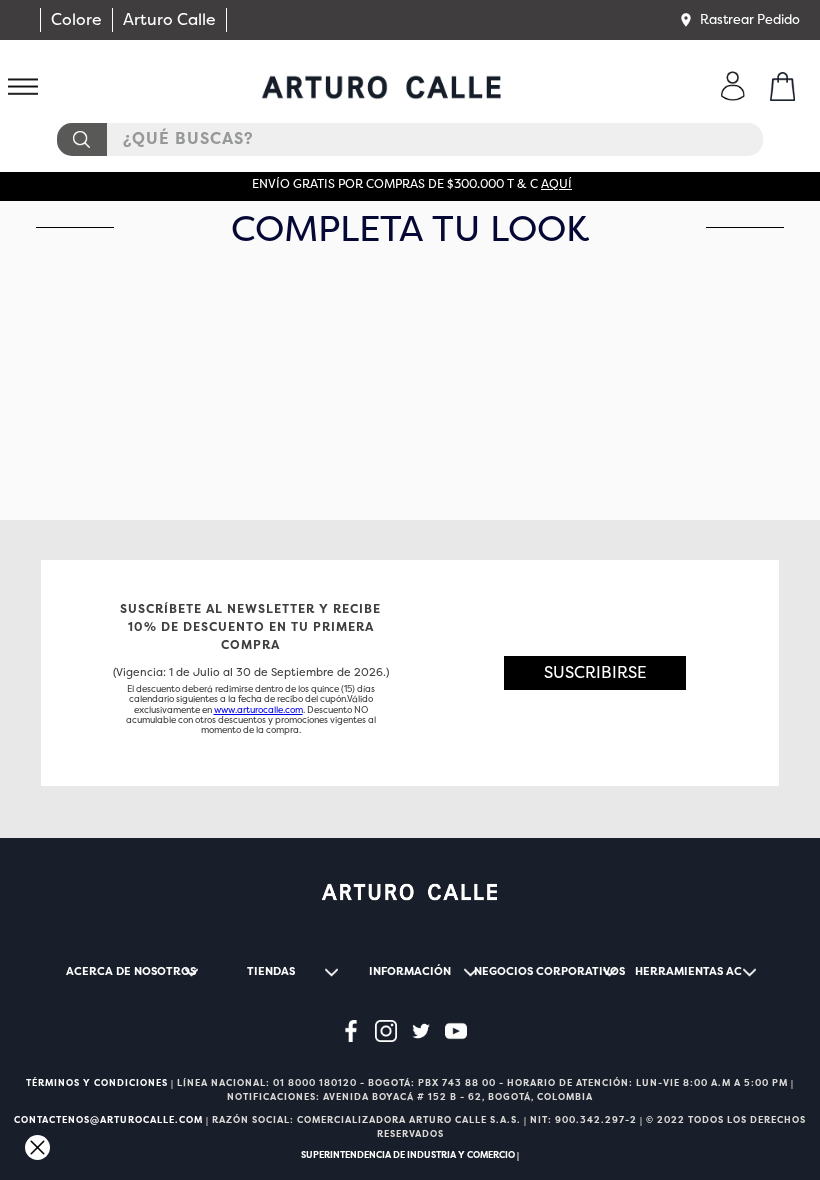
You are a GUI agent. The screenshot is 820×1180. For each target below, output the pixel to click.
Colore (76, 19)
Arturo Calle (169, 19)
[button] (739, 20)
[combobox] (410, 139)
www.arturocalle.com (258, 710)
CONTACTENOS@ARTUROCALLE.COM (108, 1120)
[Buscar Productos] (81, 139)
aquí (556, 184)
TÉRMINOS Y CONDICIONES (97, 1083)
